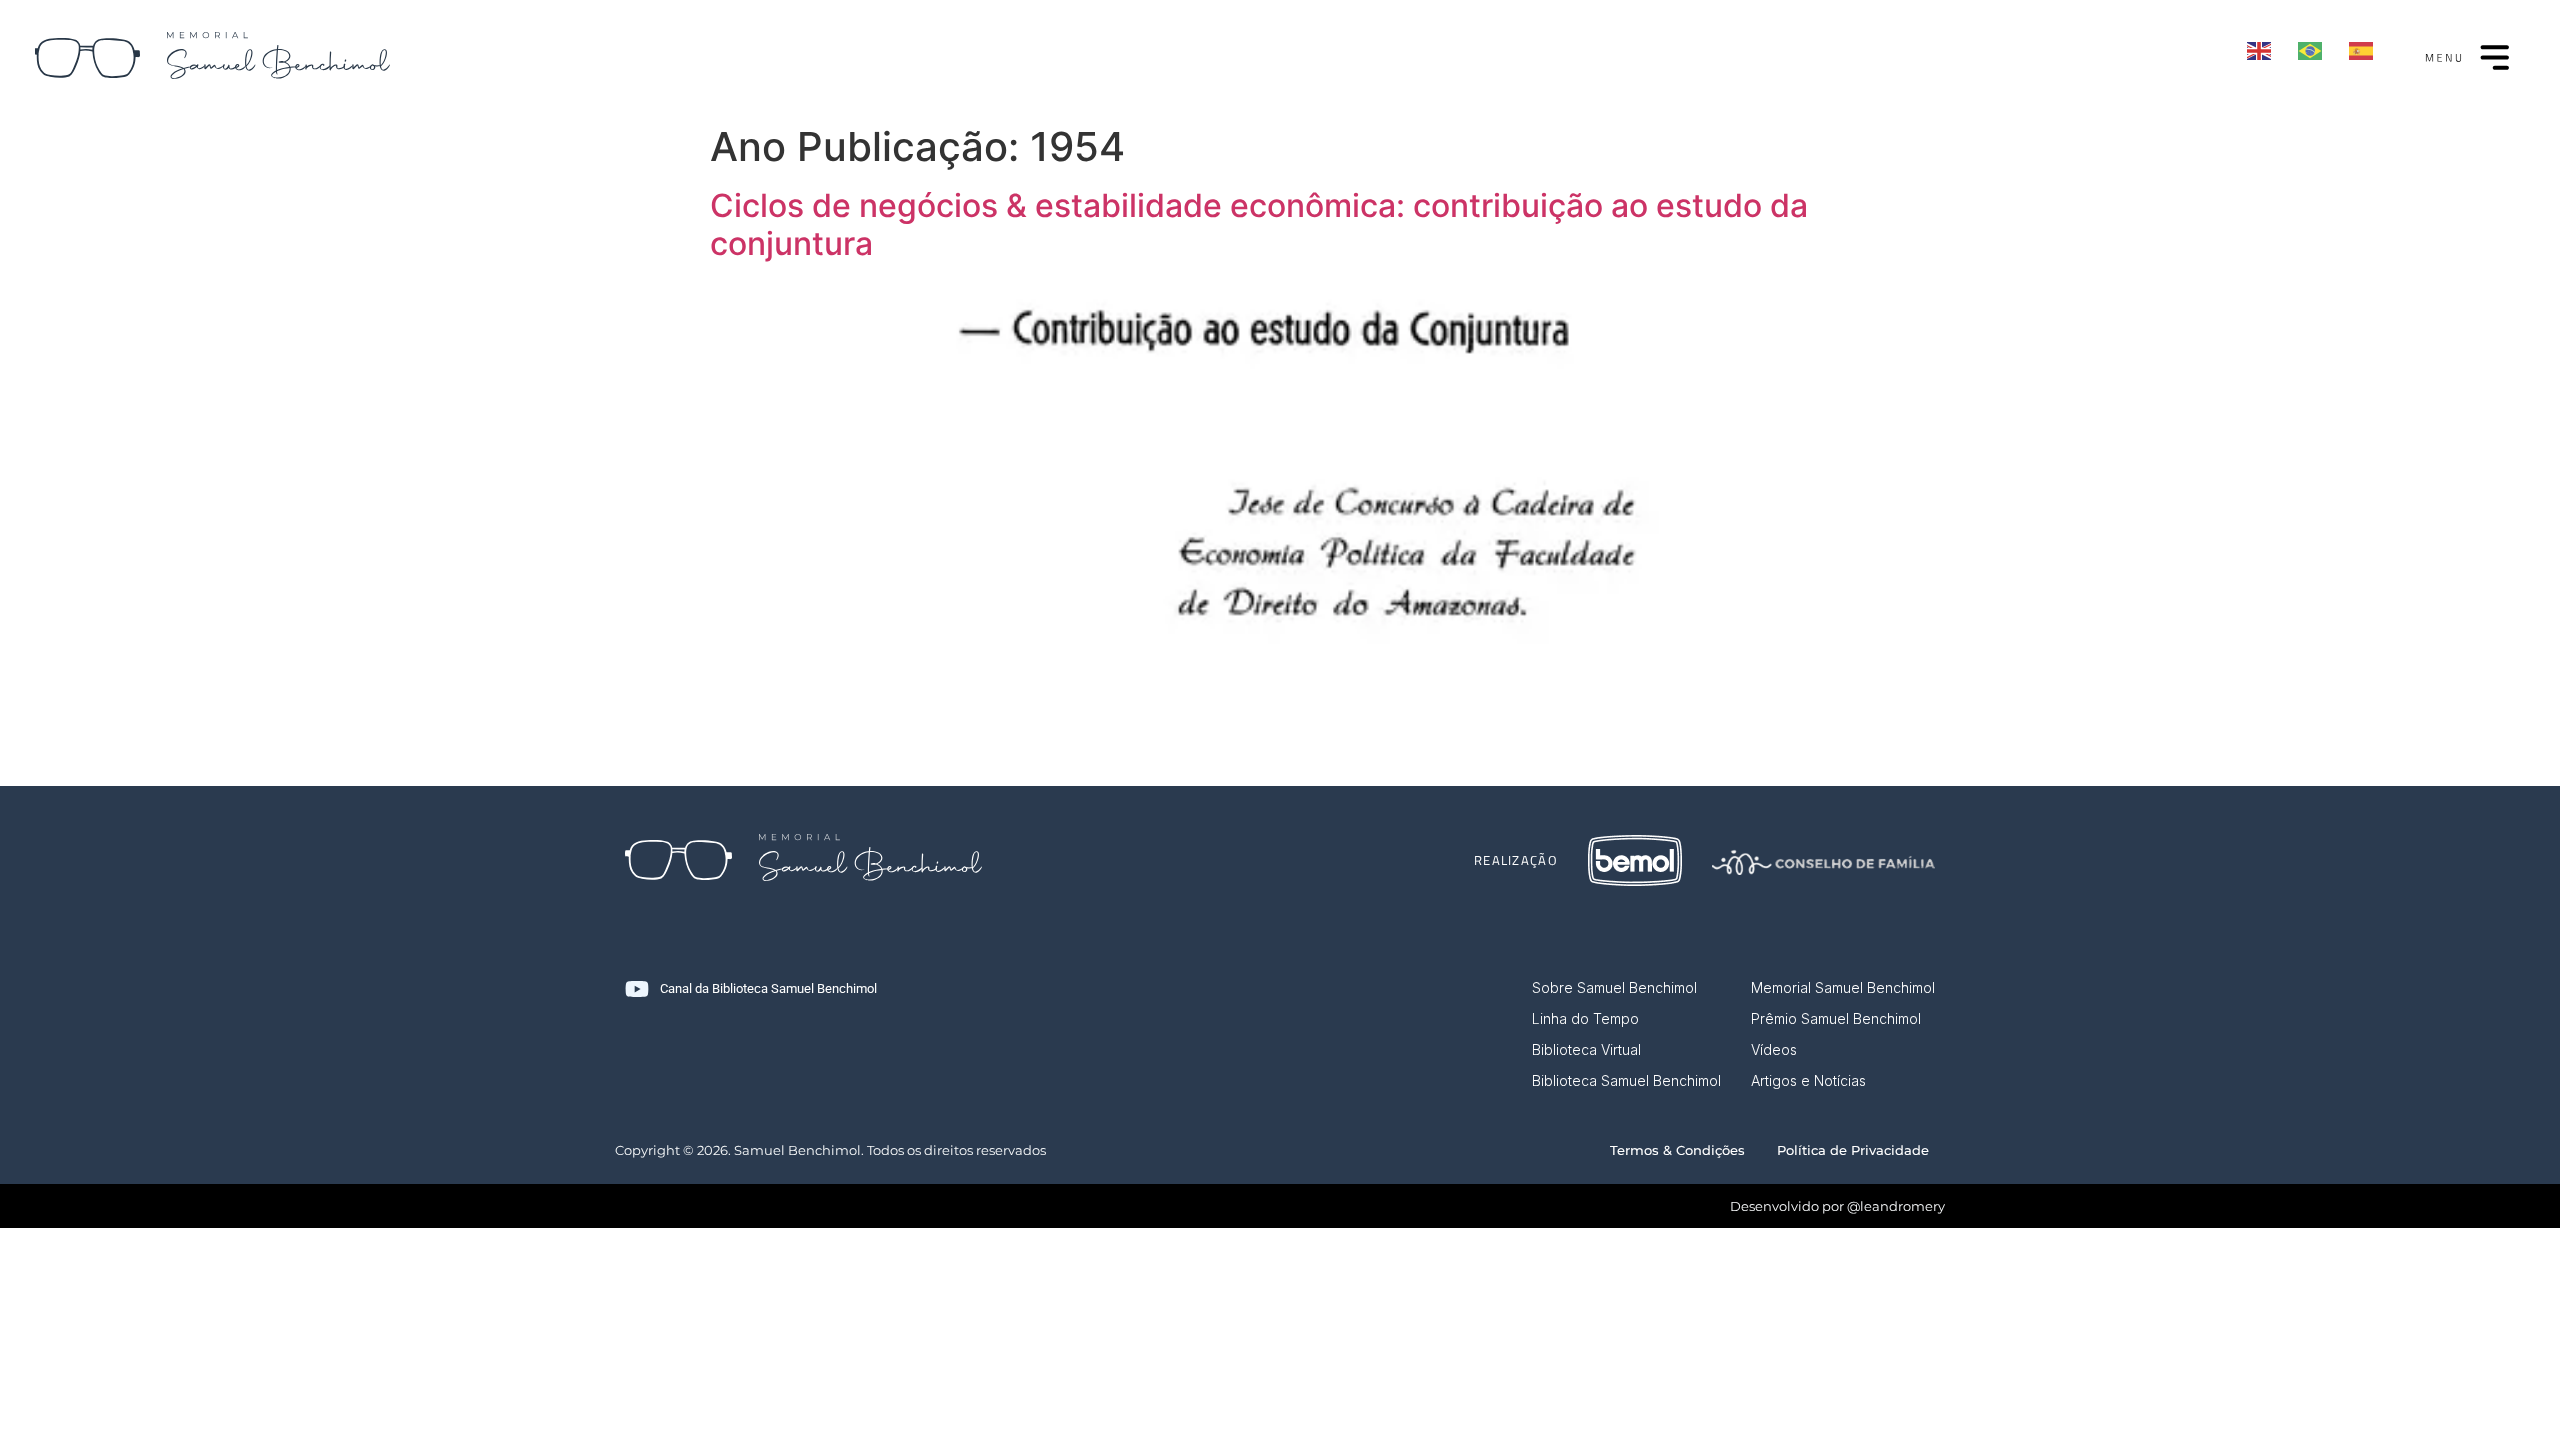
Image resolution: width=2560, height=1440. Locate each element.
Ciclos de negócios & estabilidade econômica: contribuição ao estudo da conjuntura (1259, 224)
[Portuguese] (2311, 51)
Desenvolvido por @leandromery (1837, 1206)
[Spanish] (2362, 49)
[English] (2260, 49)
